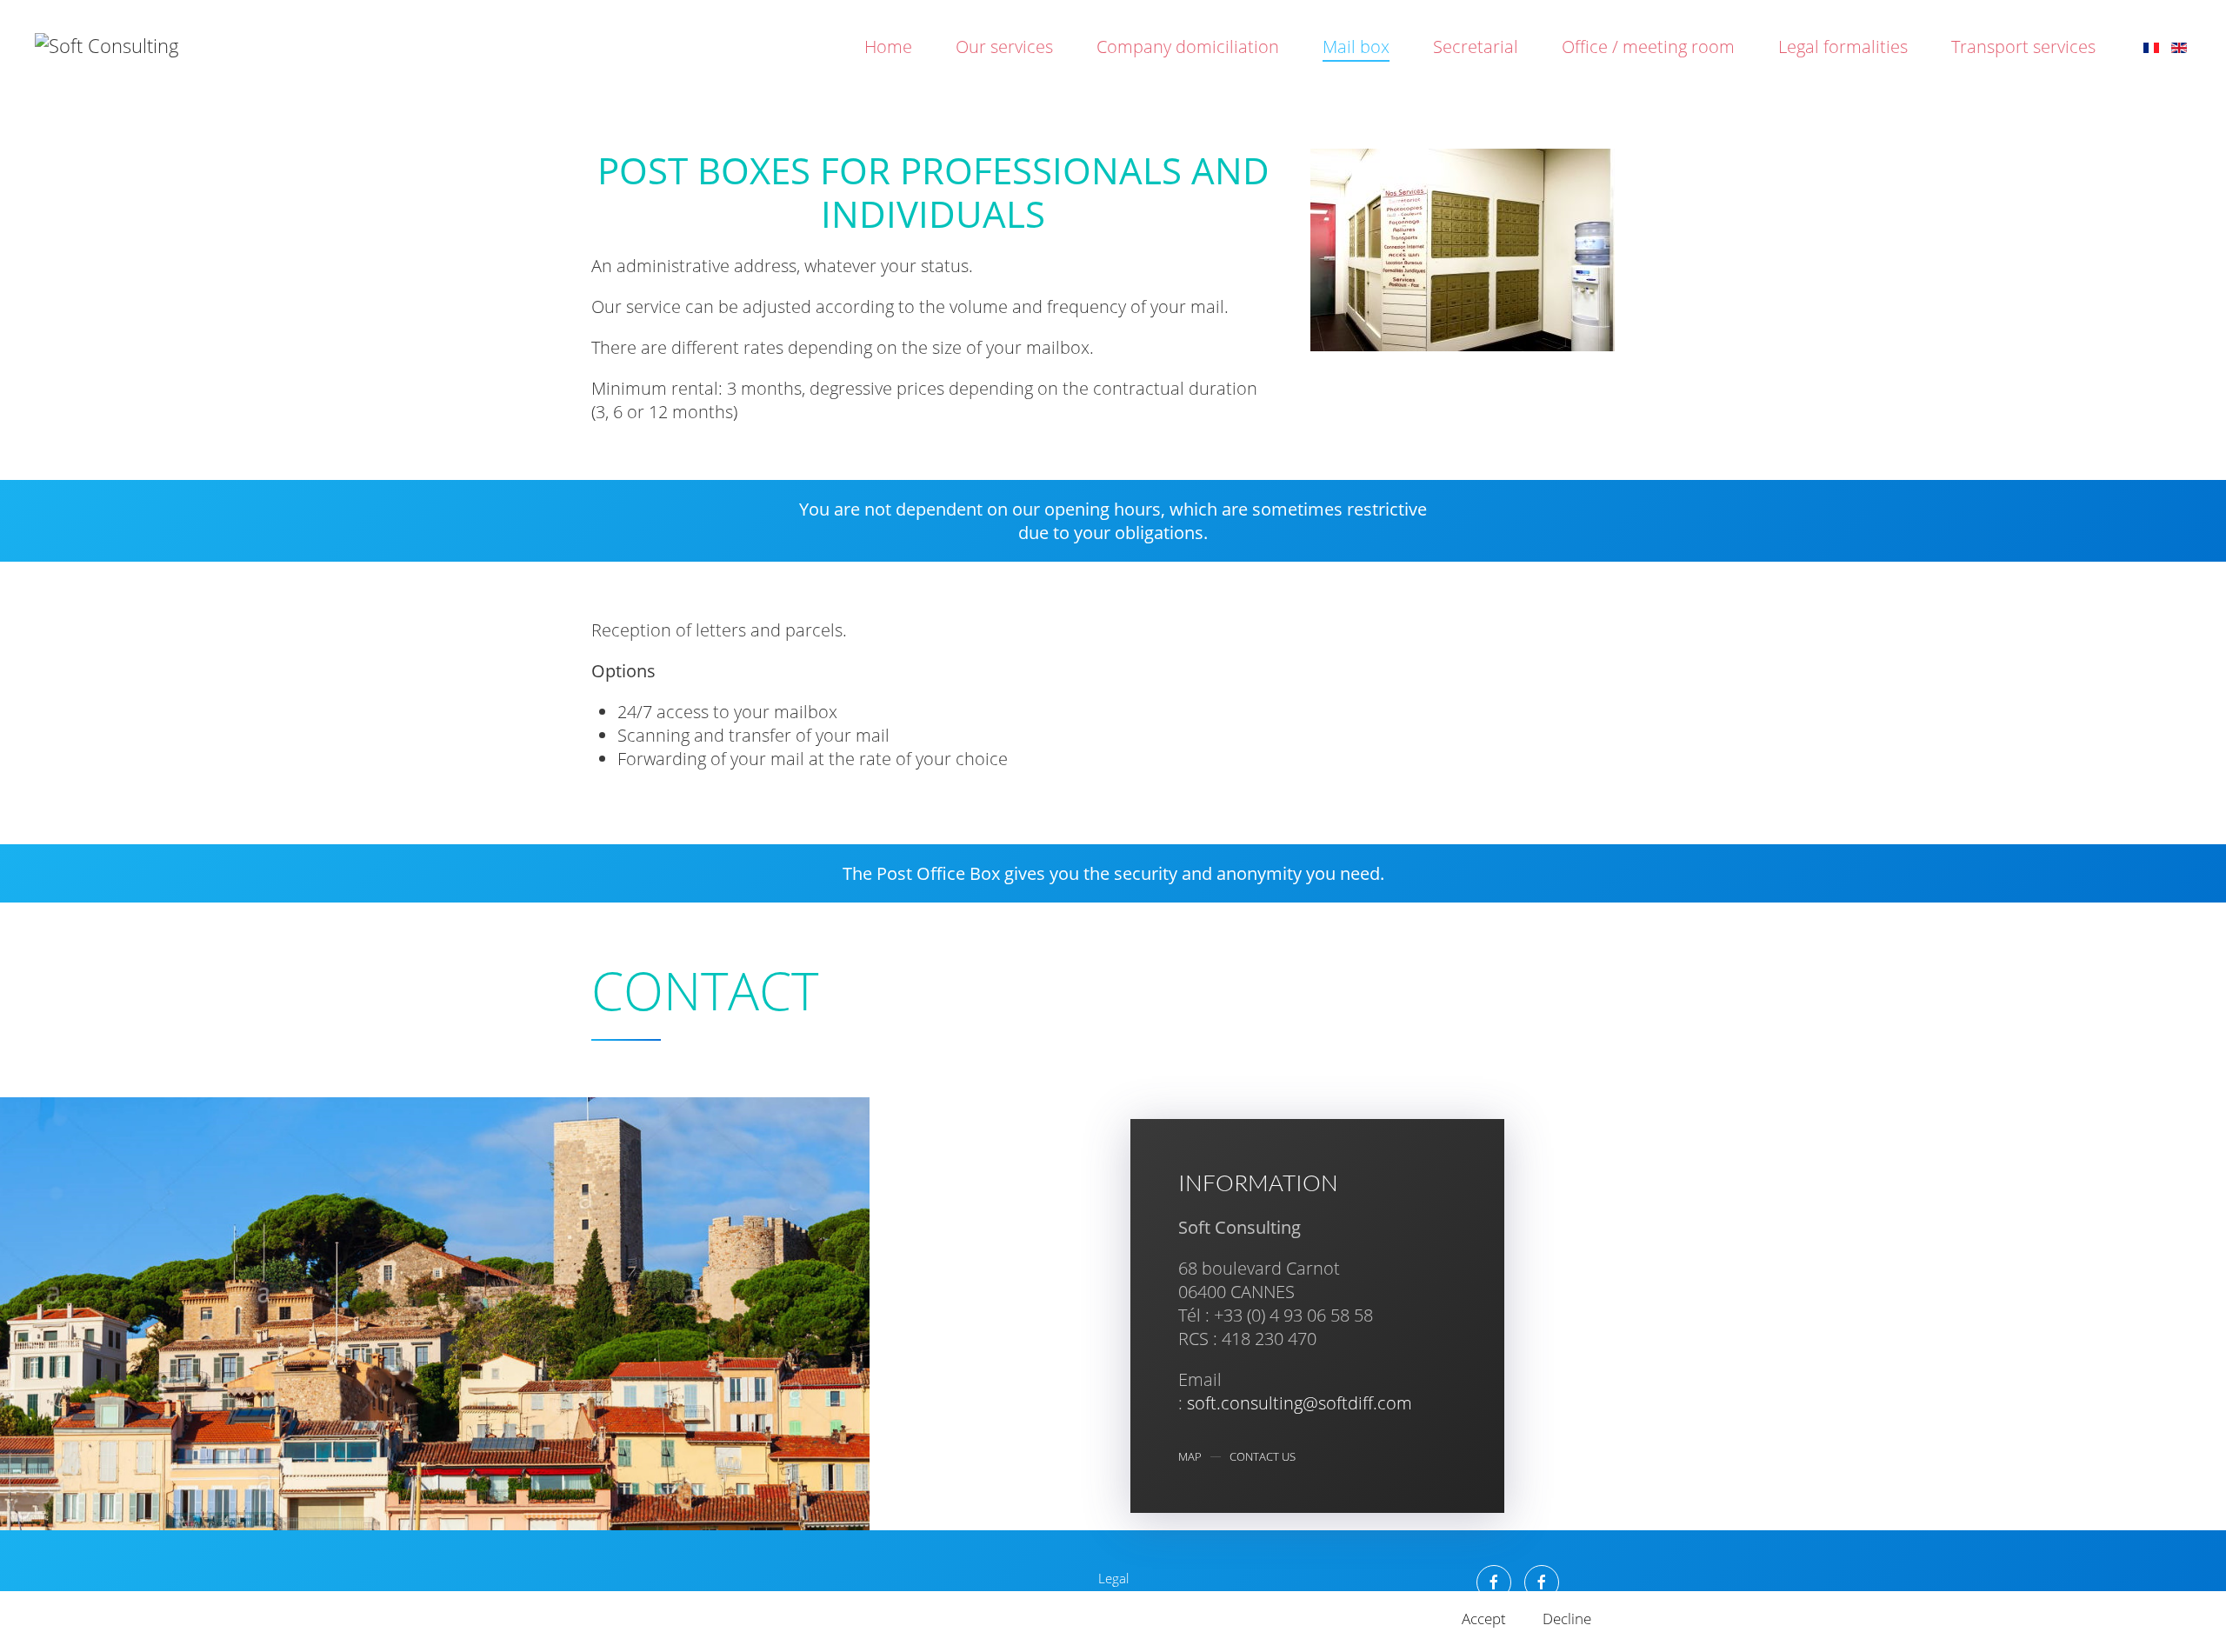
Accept (1484, 1619)
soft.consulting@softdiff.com (1300, 1403)
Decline (1567, 1619)
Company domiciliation (1188, 47)
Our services (1004, 47)
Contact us (1263, 1457)
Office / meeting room (1648, 47)
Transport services (2023, 47)
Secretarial (1476, 47)
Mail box (1356, 47)
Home (888, 47)
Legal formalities (1843, 47)
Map (1190, 1457)
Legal (1113, 1578)
